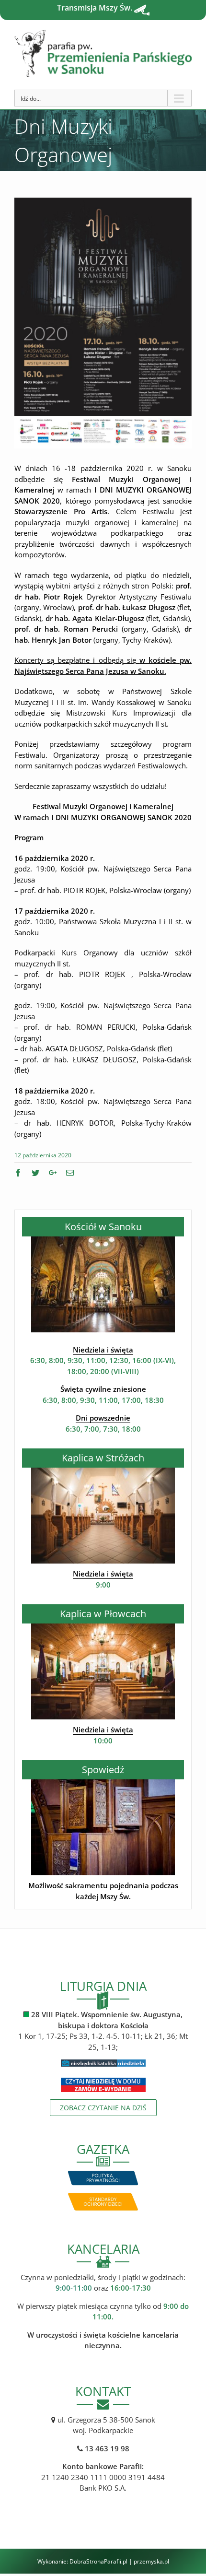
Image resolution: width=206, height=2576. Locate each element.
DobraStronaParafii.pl (98, 2561)
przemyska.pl (151, 2561)
